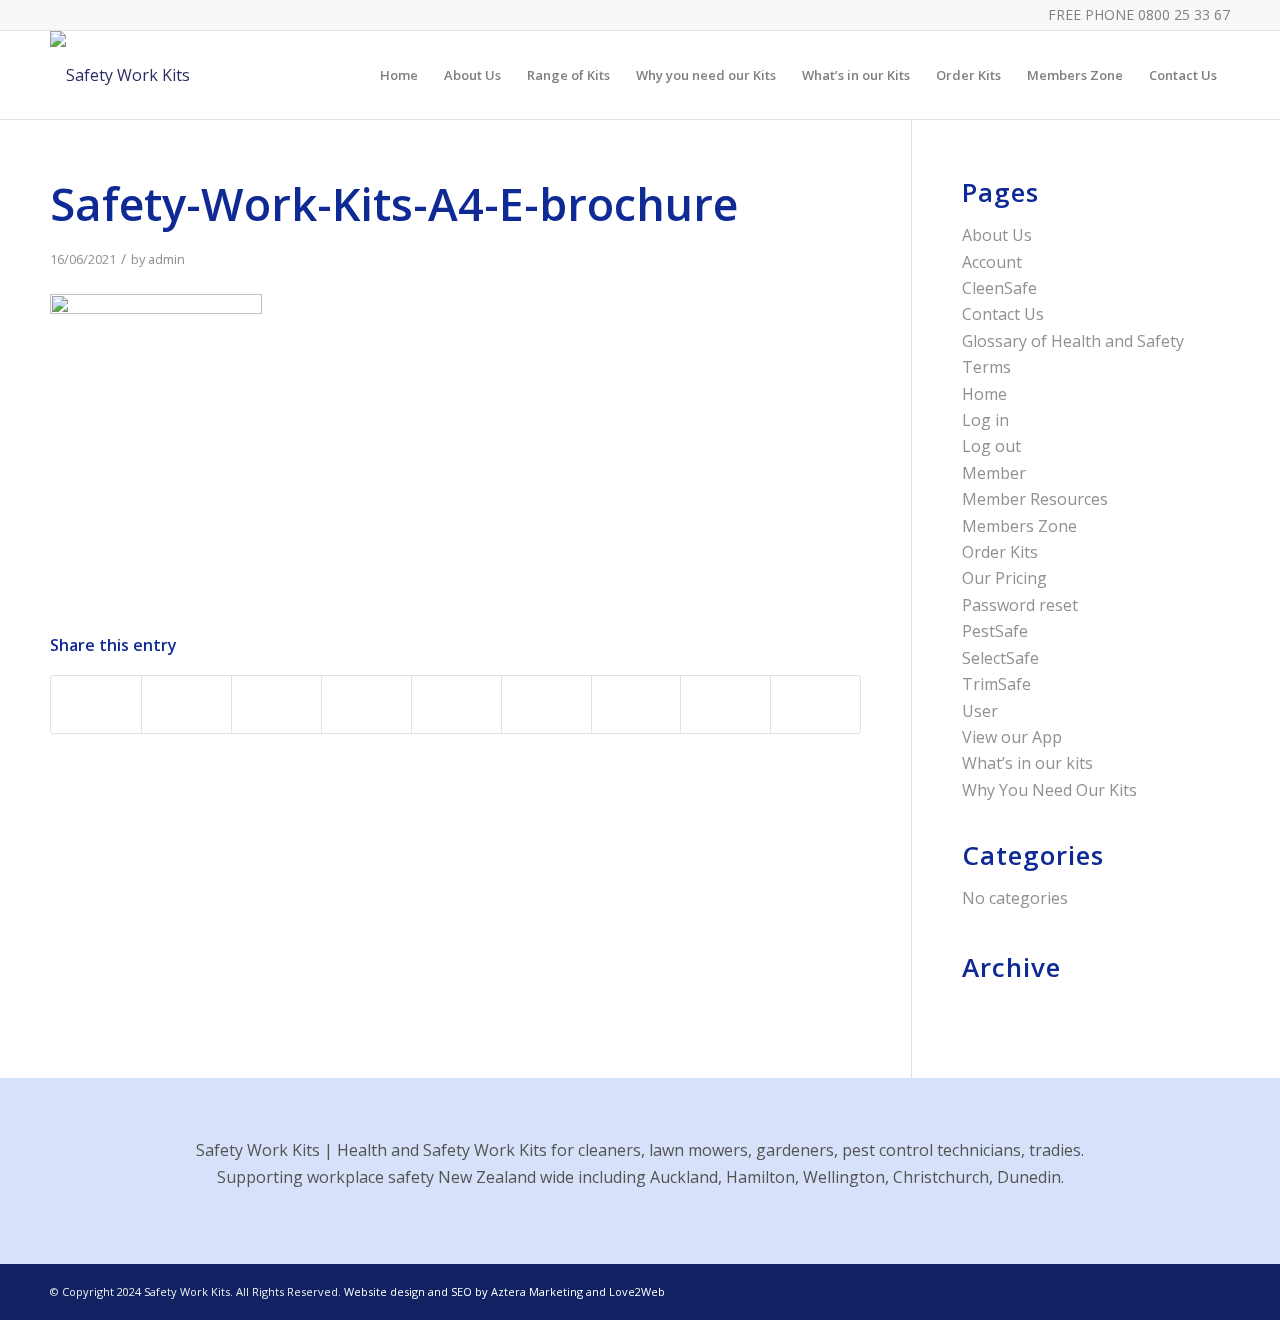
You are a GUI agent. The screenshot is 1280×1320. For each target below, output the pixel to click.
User (980, 711)
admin (166, 259)
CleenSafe (999, 288)
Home (984, 394)
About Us (997, 235)
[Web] (120, 75)
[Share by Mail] (815, 704)
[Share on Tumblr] (546, 704)
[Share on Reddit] (725, 704)
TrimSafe (996, 684)
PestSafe (995, 631)
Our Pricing (1004, 578)
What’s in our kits (1027, 763)
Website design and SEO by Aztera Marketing (463, 1291)
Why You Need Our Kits (1049, 790)
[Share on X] (186, 704)
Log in (985, 420)
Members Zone (1019, 526)
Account (992, 262)
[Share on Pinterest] (366, 704)
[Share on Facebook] (96, 704)
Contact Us (1003, 314)
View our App (1012, 737)
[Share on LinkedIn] (456, 704)
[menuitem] (399, 75)
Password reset (1020, 605)
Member (994, 473)
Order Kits (1000, 552)
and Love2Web (624, 1291)
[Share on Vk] (636, 704)
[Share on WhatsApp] (276, 704)
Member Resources (1035, 499)
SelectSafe (1000, 658)
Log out (991, 446)
